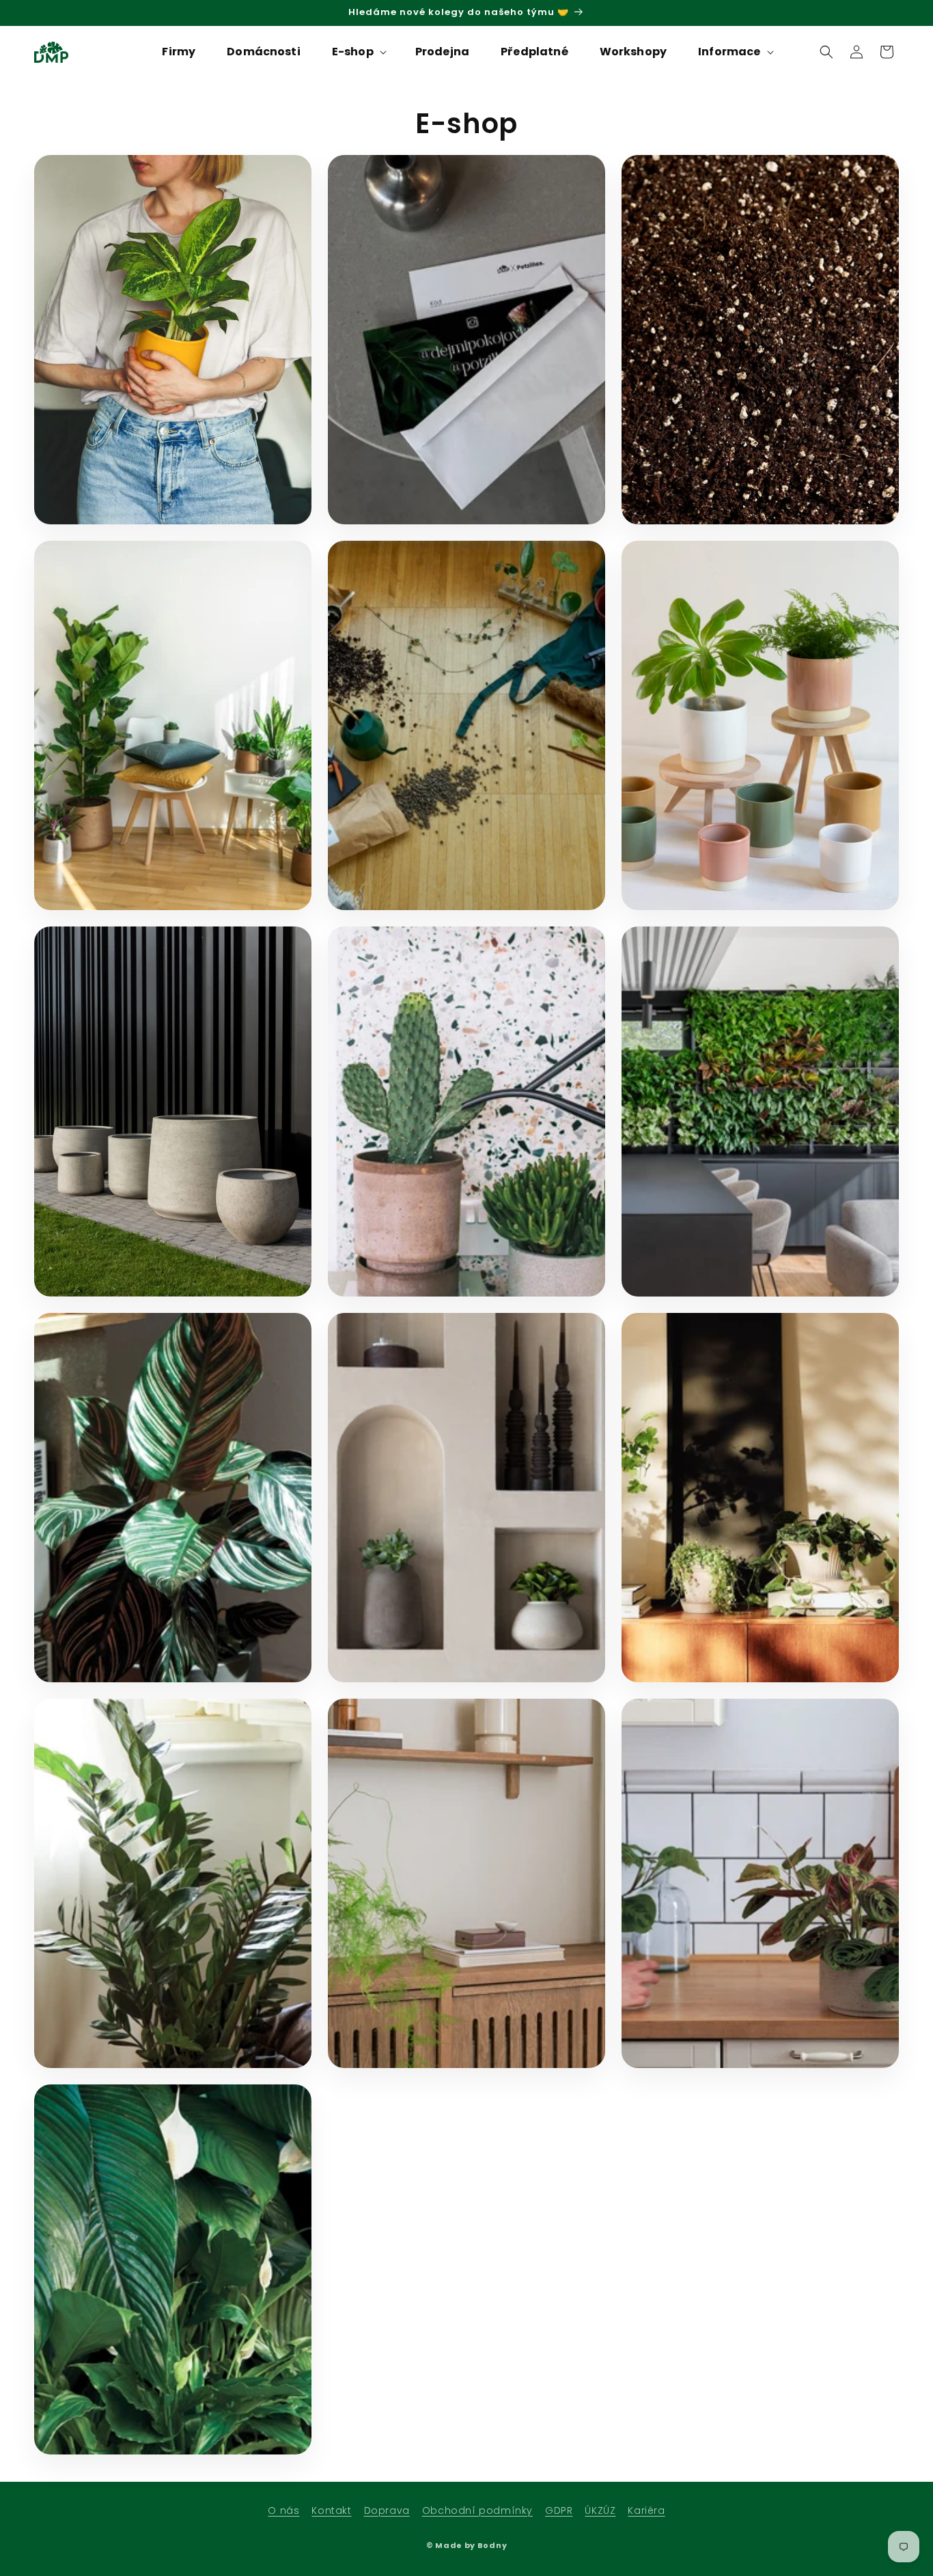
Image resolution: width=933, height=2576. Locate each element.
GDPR (559, 2510)
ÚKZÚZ (600, 2510)
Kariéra (646, 2510)
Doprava (387, 2510)
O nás (283, 2510)
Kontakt (331, 2510)
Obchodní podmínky (477, 2510)
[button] (358, 52)
